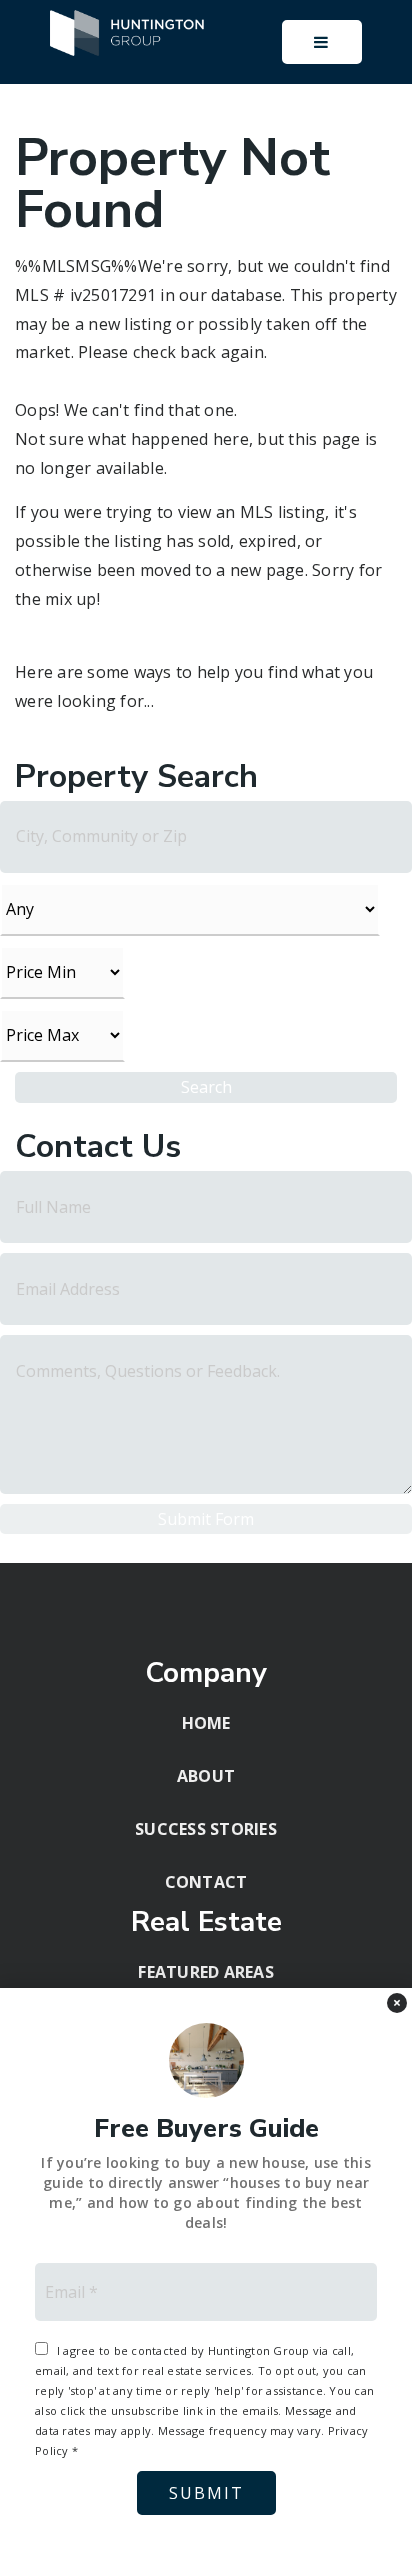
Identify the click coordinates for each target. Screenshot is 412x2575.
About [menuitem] (206, 1776)
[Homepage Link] (128, 31)
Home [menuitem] (206, 1723)
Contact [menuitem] (206, 1882)
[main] (206, 781)
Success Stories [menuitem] (206, 1829)
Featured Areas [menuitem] (206, 1972)
